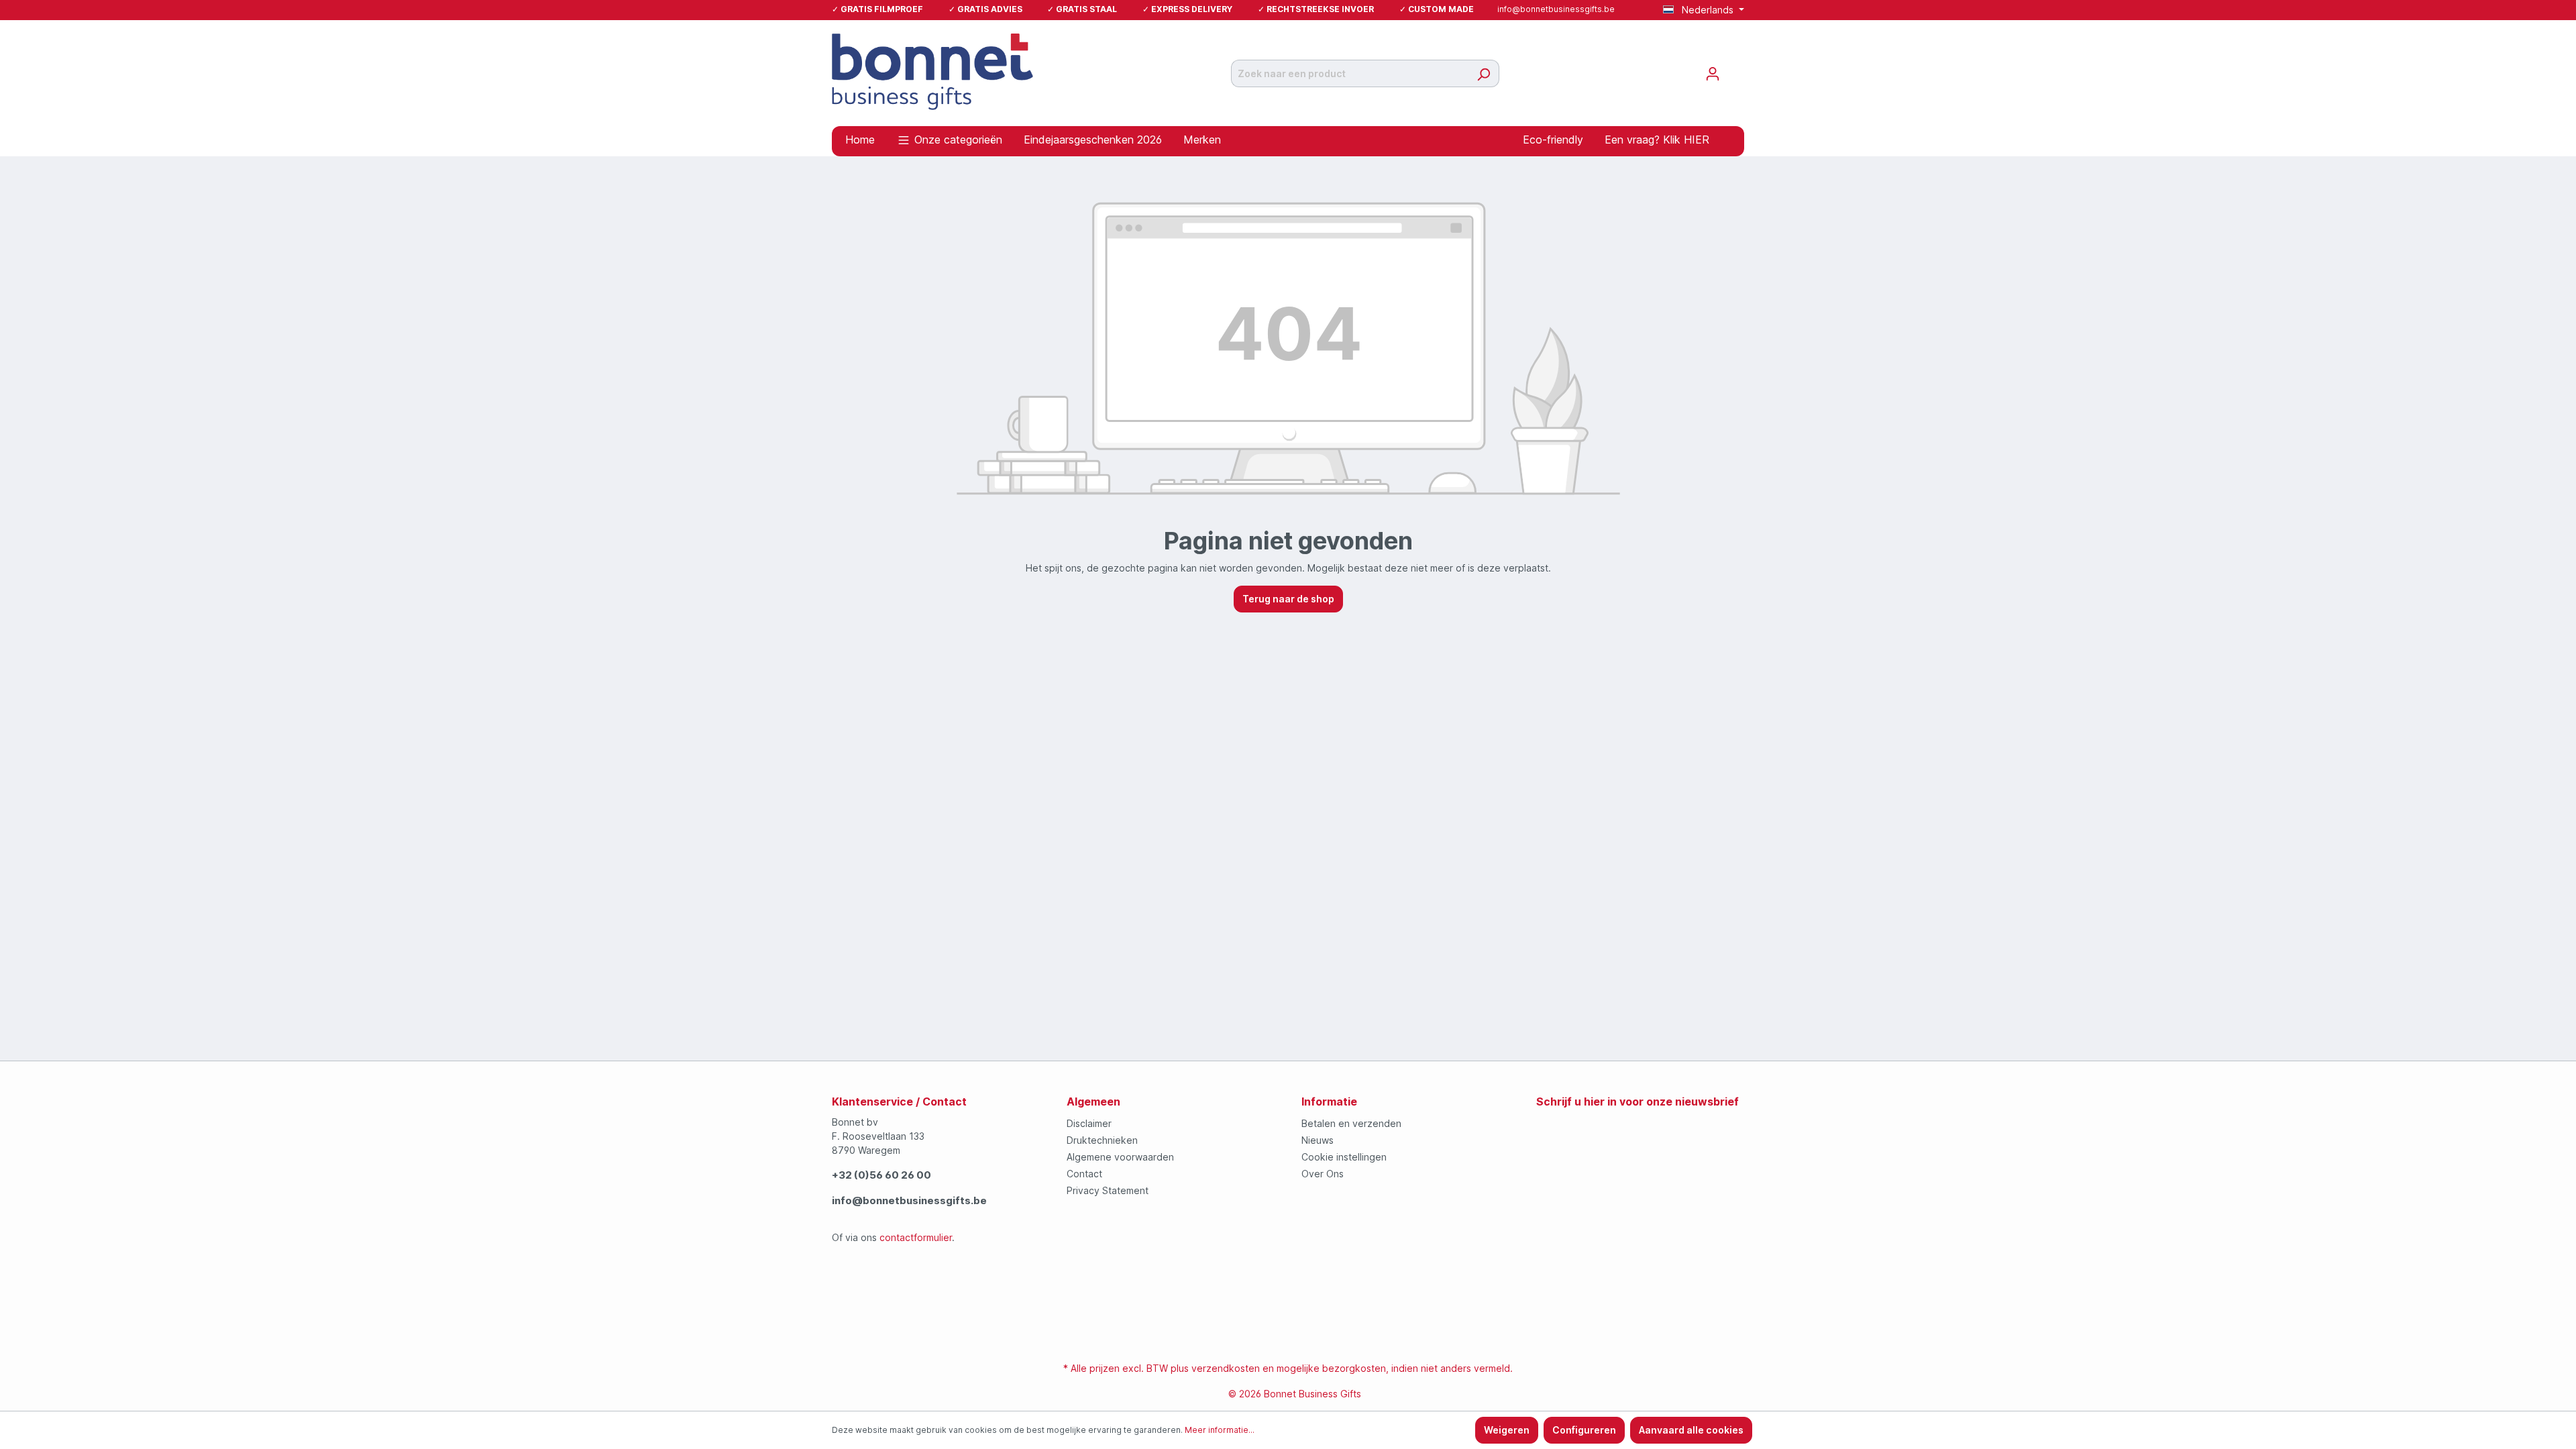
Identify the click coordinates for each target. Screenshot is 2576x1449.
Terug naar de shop (1288, 599)
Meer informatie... (1220, 1430)
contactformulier (916, 1237)
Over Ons (1323, 1174)
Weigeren (1507, 1430)
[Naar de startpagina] (932, 71)
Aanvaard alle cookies (1691, 1430)
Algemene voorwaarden (1120, 1157)
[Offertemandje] (1736, 69)
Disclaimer (1089, 1123)
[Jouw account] (1713, 74)
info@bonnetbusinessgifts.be (1556, 9)
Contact (1084, 1174)
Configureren (1584, 1430)
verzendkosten (1226, 1368)
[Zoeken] (1484, 73)
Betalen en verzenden (1351, 1123)
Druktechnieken (1102, 1140)
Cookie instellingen (1344, 1157)
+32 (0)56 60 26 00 (881, 1175)
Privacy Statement (1108, 1190)
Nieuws (1318, 1140)
